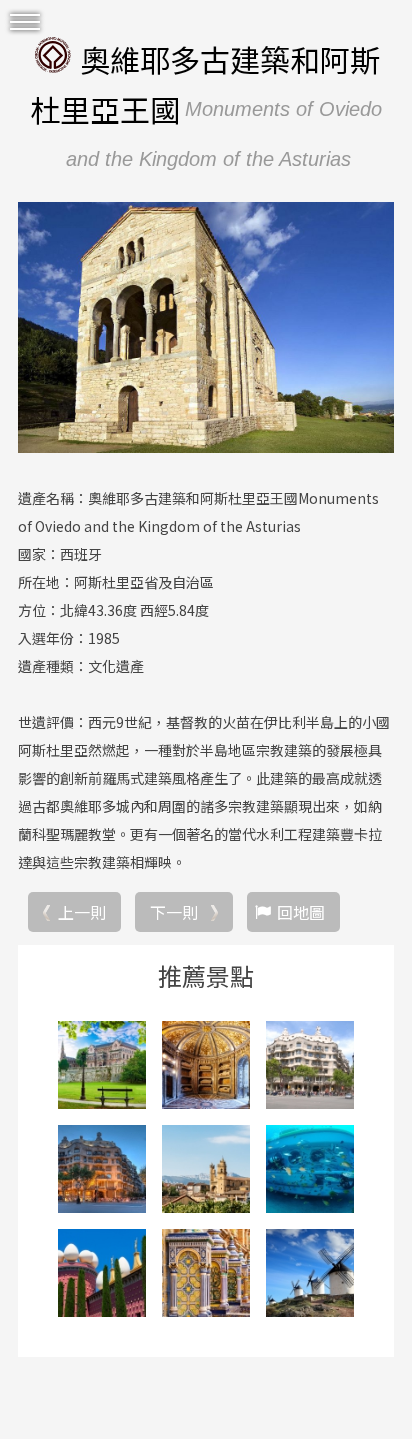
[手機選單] (25, 22)
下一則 (174, 912)
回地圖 (301, 912)
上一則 (82, 912)
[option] (206, 328)
